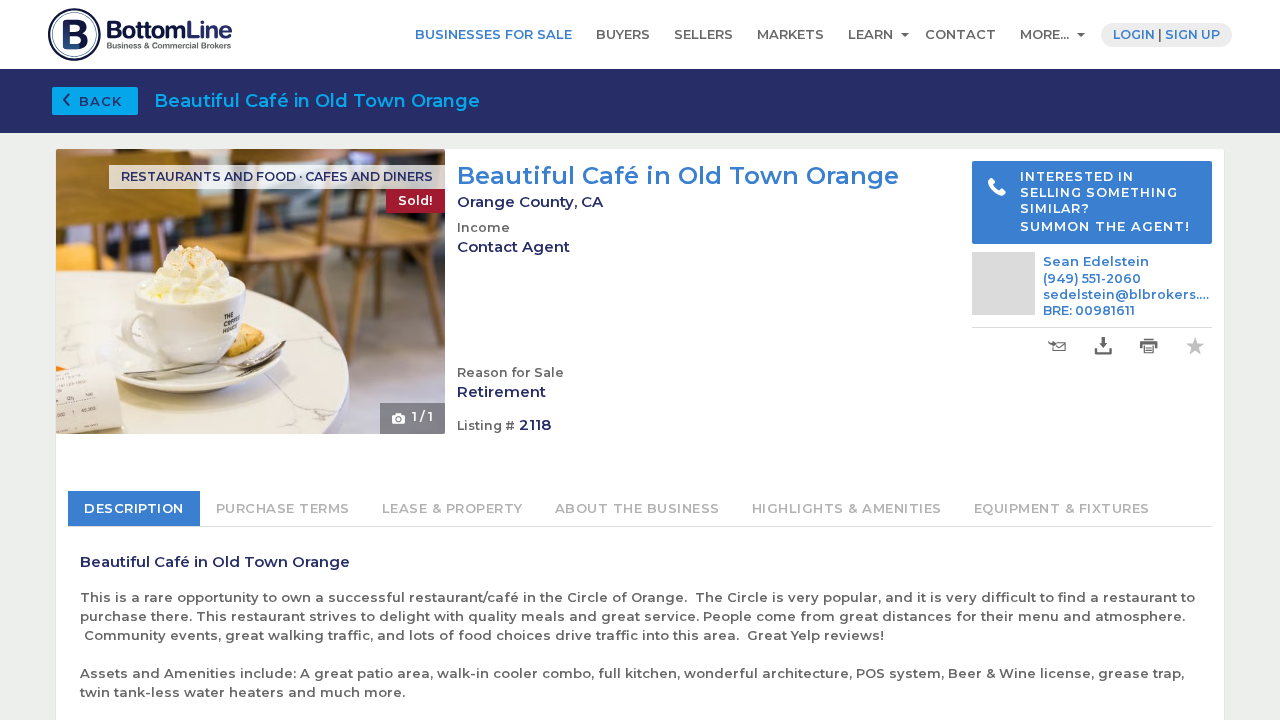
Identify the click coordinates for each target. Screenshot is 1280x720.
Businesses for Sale (493, 34)
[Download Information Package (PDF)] (1103, 346)
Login (1134, 34)
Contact (960, 34)
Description (134, 508)
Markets (790, 34)
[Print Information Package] (1149, 346)
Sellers (703, 34)
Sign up (1192, 34)
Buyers (623, 34)
